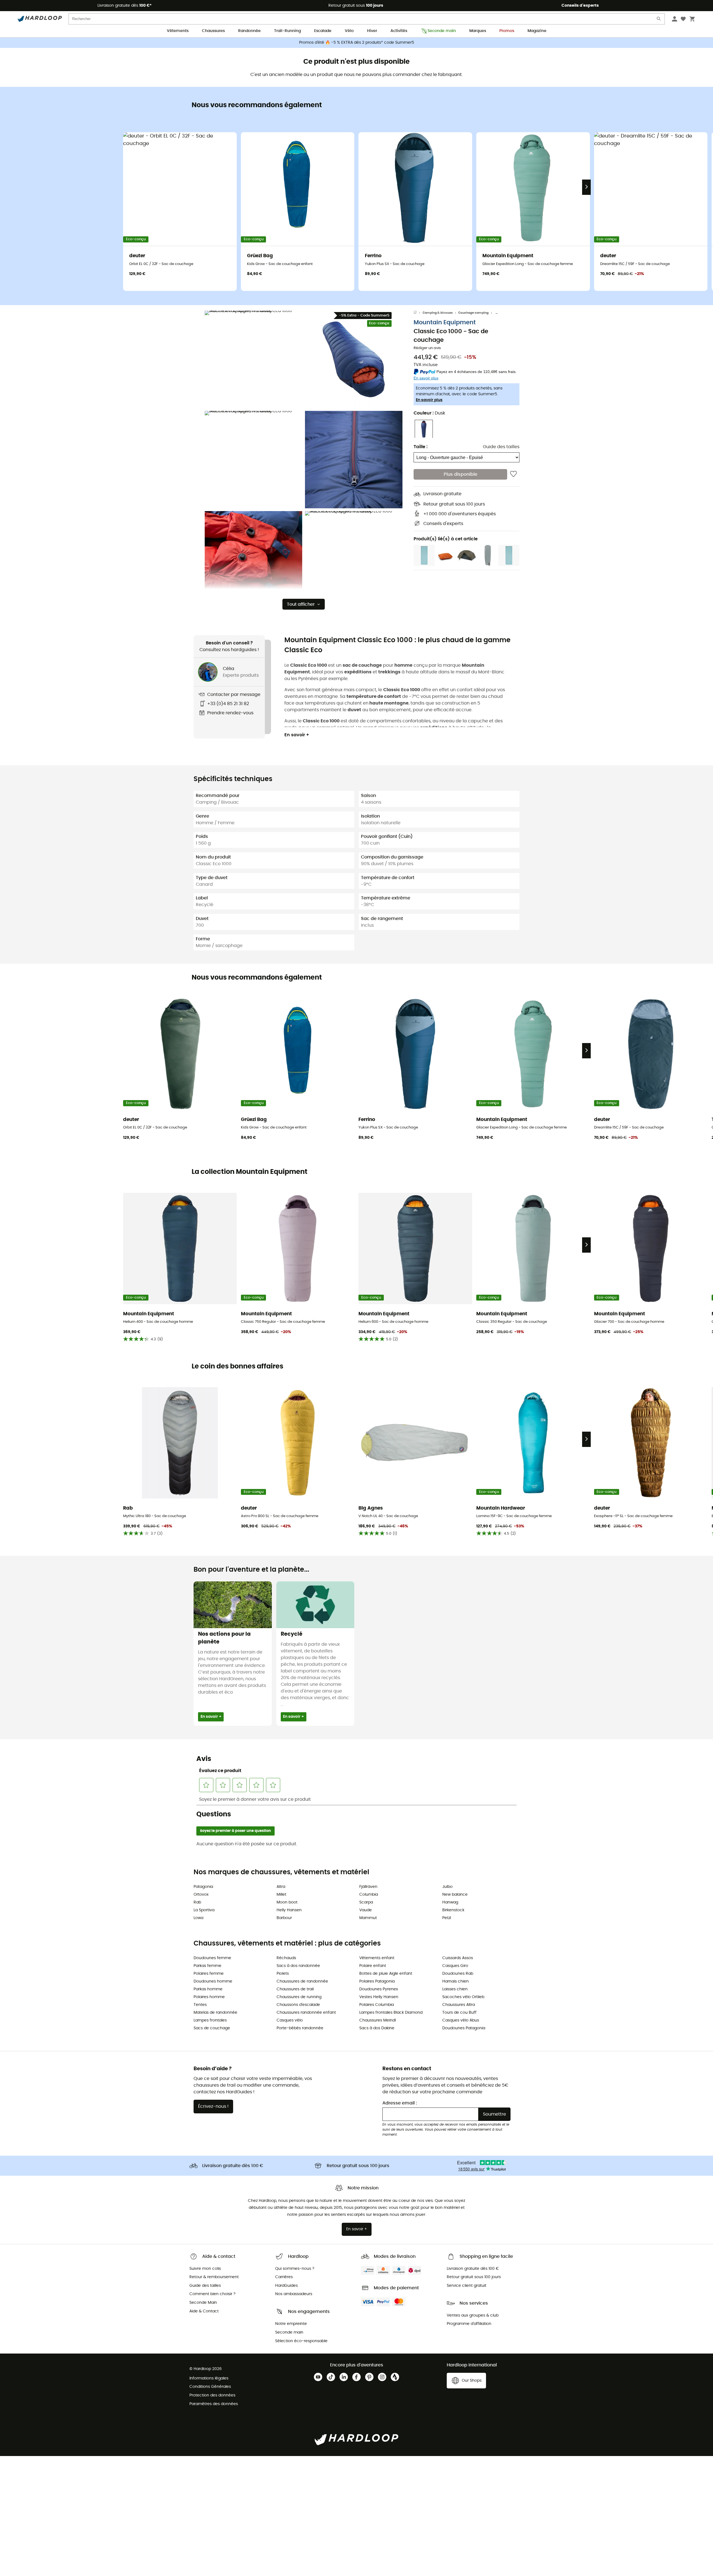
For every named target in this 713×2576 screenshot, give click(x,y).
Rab (197, 1902)
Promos (507, 31)
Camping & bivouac (438, 313)
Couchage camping (473, 313)
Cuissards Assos (458, 1958)
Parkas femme (207, 1966)
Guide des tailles (501, 447)
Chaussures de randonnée (302, 1981)
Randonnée (249, 31)
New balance (455, 1895)
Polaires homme (209, 1997)
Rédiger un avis (427, 348)
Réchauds (286, 1958)
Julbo (447, 1887)
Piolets (283, 1974)
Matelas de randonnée (215, 2013)
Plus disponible (461, 474)
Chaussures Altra (459, 2005)
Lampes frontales (210, 2020)
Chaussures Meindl (378, 2020)
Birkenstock (453, 1910)
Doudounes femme (212, 1958)
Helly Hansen (289, 1910)
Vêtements (178, 31)
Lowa (198, 1918)
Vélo (349, 31)
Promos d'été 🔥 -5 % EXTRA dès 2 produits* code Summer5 (357, 43)
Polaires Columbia (377, 2005)
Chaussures (213, 31)
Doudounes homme (213, 1981)
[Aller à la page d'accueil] (418, 313)
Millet (281, 1895)
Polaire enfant (373, 1966)
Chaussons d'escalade (298, 2005)
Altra (281, 1887)
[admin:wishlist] (513, 474)
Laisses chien (455, 1989)
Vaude (366, 1910)
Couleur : (429, 413)
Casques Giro (455, 1966)
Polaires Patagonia (377, 1981)
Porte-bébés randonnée (300, 2028)
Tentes (200, 2005)
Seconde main (442, 31)
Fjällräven (368, 1887)
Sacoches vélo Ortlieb (463, 1997)
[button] (253, 359)
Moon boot (287, 1902)
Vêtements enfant (377, 1958)
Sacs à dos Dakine (377, 2028)
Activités (399, 31)
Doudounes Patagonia (464, 2028)
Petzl (447, 1918)
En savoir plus (429, 400)
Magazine (537, 31)
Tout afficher (301, 604)
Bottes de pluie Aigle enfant (386, 1974)
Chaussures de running (299, 1997)
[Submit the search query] (659, 20)
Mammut (368, 1918)
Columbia (369, 1895)
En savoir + (297, 735)
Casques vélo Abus (461, 2020)
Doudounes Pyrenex (379, 1989)
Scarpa (366, 1902)
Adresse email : (400, 2103)
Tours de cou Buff (459, 2013)
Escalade (323, 31)
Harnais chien (456, 1981)
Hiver (372, 31)
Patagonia (203, 1887)
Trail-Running (287, 31)
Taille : (421, 447)
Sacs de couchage (212, 2028)
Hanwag (450, 1902)
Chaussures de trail (295, 1989)
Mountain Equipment (445, 323)
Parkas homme (208, 1989)
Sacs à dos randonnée (298, 1966)
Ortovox (201, 1895)
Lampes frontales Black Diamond (391, 2013)
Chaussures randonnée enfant (306, 2013)
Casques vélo (290, 2020)
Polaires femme (209, 1974)
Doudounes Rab (458, 1974)
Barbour (284, 1918)
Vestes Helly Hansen (379, 1997)
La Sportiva (204, 1910)
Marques (478, 31)
